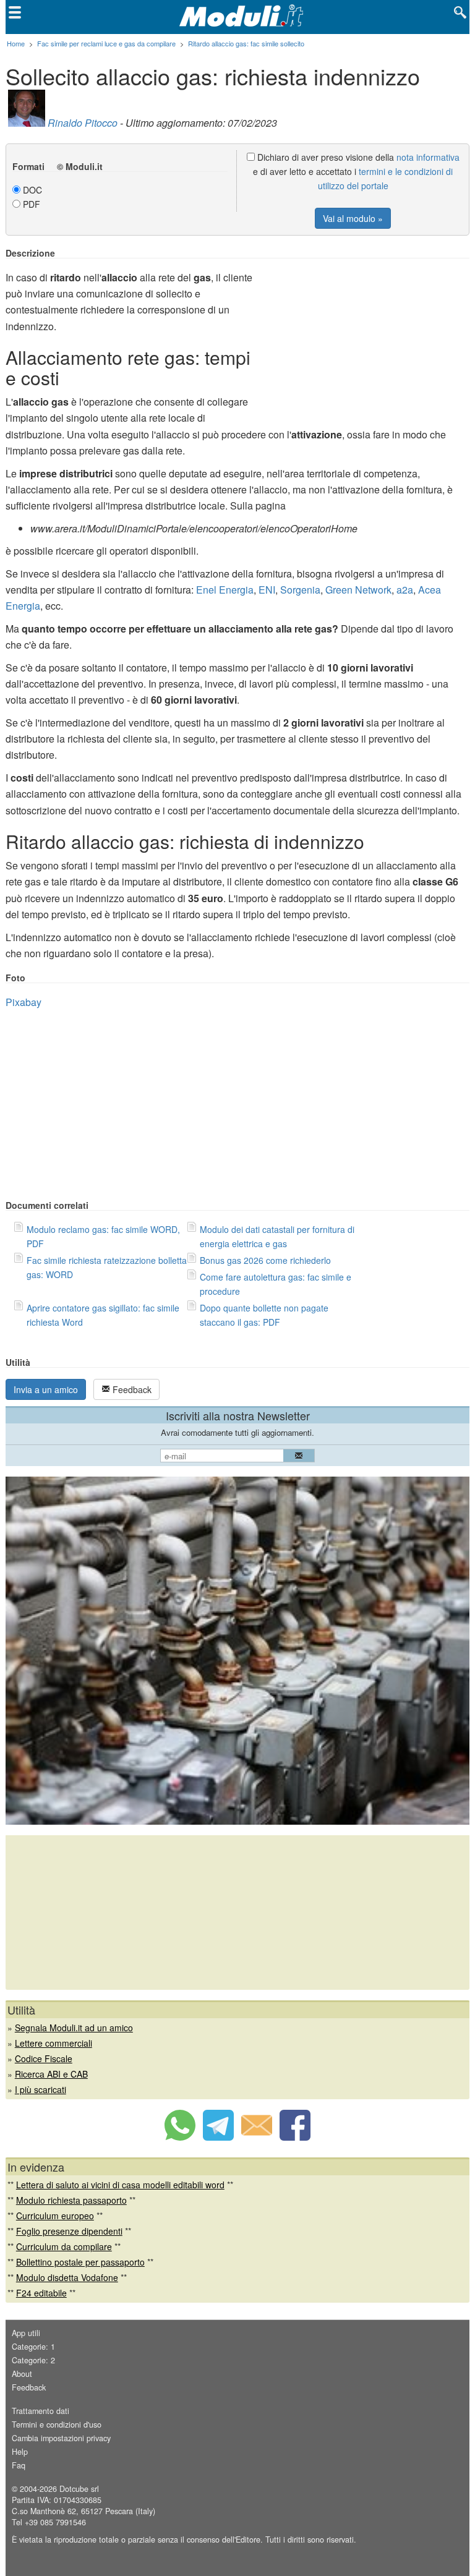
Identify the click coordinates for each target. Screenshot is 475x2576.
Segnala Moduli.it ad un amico (74, 2028)
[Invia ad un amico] (257, 2137)
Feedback (131, 1389)
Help (20, 2452)
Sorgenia (300, 590)
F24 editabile (41, 2293)
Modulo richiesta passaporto (71, 2200)
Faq (19, 2465)
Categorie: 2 (33, 2360)
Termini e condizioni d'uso (57, 2425)
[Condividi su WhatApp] (180, 2137)
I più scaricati (41, 2089)
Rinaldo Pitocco (83, 123)
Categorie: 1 (33, 2347)
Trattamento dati (41, 2411)
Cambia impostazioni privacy (61, 2438)
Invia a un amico (46, 1389)
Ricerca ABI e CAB (51, 2074)
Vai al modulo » (353, 218)
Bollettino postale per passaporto (80, 2262)
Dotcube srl (79, 2489)
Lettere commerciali (53, 2043)
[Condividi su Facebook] (295, 2137)
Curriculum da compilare (64, 2246)
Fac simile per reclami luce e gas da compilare (106, 43)
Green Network (358, 590)
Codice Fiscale (44, 2058)
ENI (267, 590)
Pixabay (24, 1002)
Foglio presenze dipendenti (69, 2231)
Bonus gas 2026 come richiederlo (265, 1260)
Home (16, 43)
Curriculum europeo (55, 2216)
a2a (405, 590)
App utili (26, 2333)
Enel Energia (225, 590)
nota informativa (428, 157)
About (22, 2374)
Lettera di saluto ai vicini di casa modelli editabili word (120, 2185)
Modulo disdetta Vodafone (67, 2277)
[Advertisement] (366, 335)
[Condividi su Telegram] (218, 2137)
